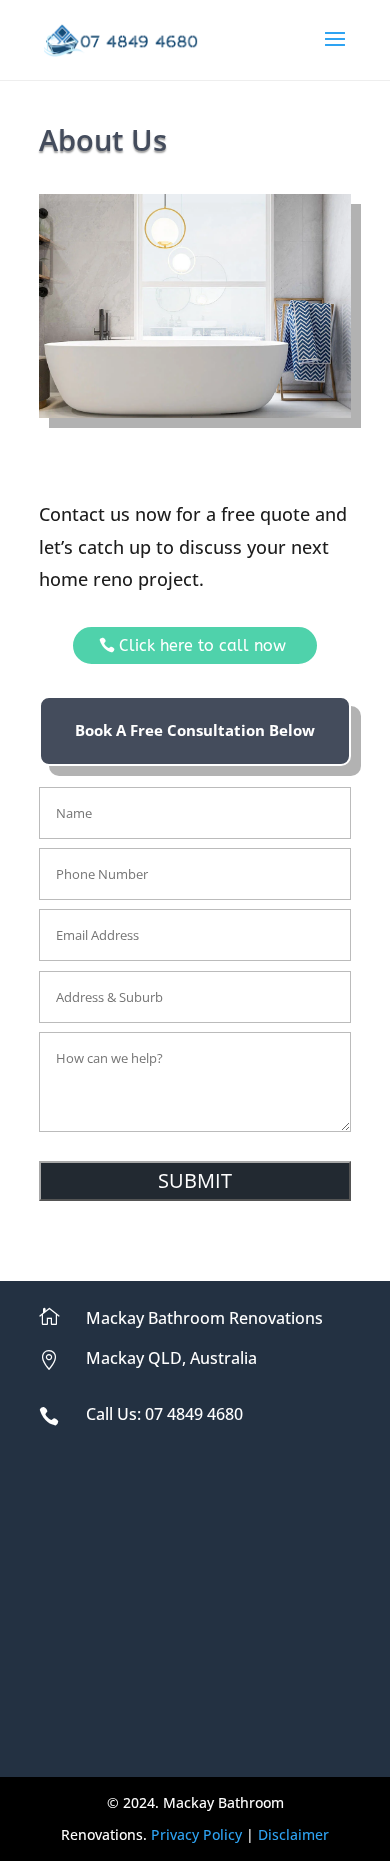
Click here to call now (202, 645)
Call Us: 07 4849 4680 (164, 1414)
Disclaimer (293, 1834)
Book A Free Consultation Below (195, 730)
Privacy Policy (196, 1834)
